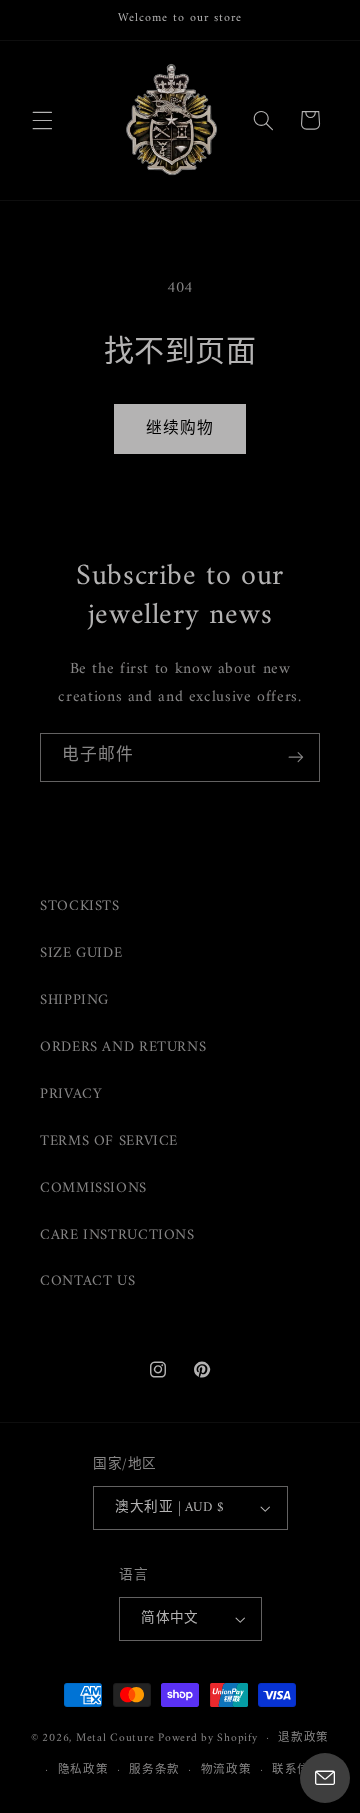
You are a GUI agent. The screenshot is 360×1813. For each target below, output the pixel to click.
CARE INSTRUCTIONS (117, 1235)
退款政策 (303, 1738)
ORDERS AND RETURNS (123, 1047)
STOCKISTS (80, 906)
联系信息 (297, 1770)
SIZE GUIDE (81, 953)
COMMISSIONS (93, 1188)
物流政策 (226, 1770)
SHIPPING (74, 1000)
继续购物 (180, 429)
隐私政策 (83, 1770)
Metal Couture (115, 1738)
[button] (42, 120)
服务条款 (154, 1770)
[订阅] (296, 757)
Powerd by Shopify (208, 1738)
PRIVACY (71, 1094)
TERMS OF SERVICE (109, 1141)
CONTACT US (87, 1281)
